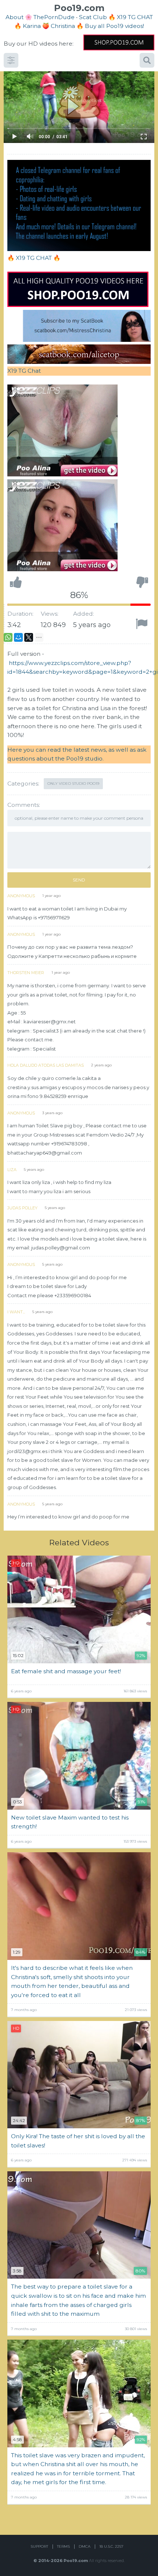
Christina (63, 26)
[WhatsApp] (8, 637)
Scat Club (93, 17)
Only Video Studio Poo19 (73, 783)
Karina (32, 26)
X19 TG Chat (24, 371)
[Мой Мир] (18, 637)
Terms (63, 2546)
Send (79, 880)
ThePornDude (54, 17)
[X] (29, 637)
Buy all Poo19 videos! (114, 26)
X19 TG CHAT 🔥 (38, 258)
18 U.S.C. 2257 (111, 2546)
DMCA (85, 2546)
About (15, 17)
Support (39, 2546)
